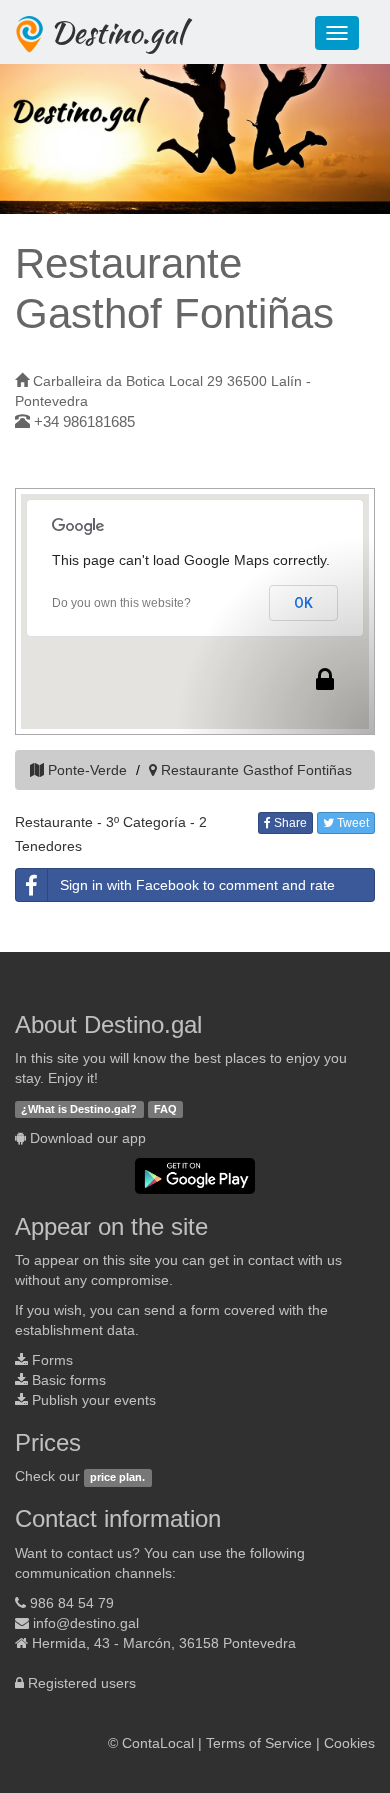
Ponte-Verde (87, 770)
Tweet (351, 823)
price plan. (117, 1477)
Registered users (82, 1683)
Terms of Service (259, 1743)
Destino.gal (117, 32)
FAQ (165, 1109)
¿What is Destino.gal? (79, 1109)
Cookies (349, 1743)
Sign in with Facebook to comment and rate (197, 885)
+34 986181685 (84, 421)
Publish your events (94, 1400)
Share (289, 823)
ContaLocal (158, 1743)
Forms (52, 1360)
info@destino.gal (86, 1623)
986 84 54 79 (72, 1603)
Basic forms (69, 1380)
